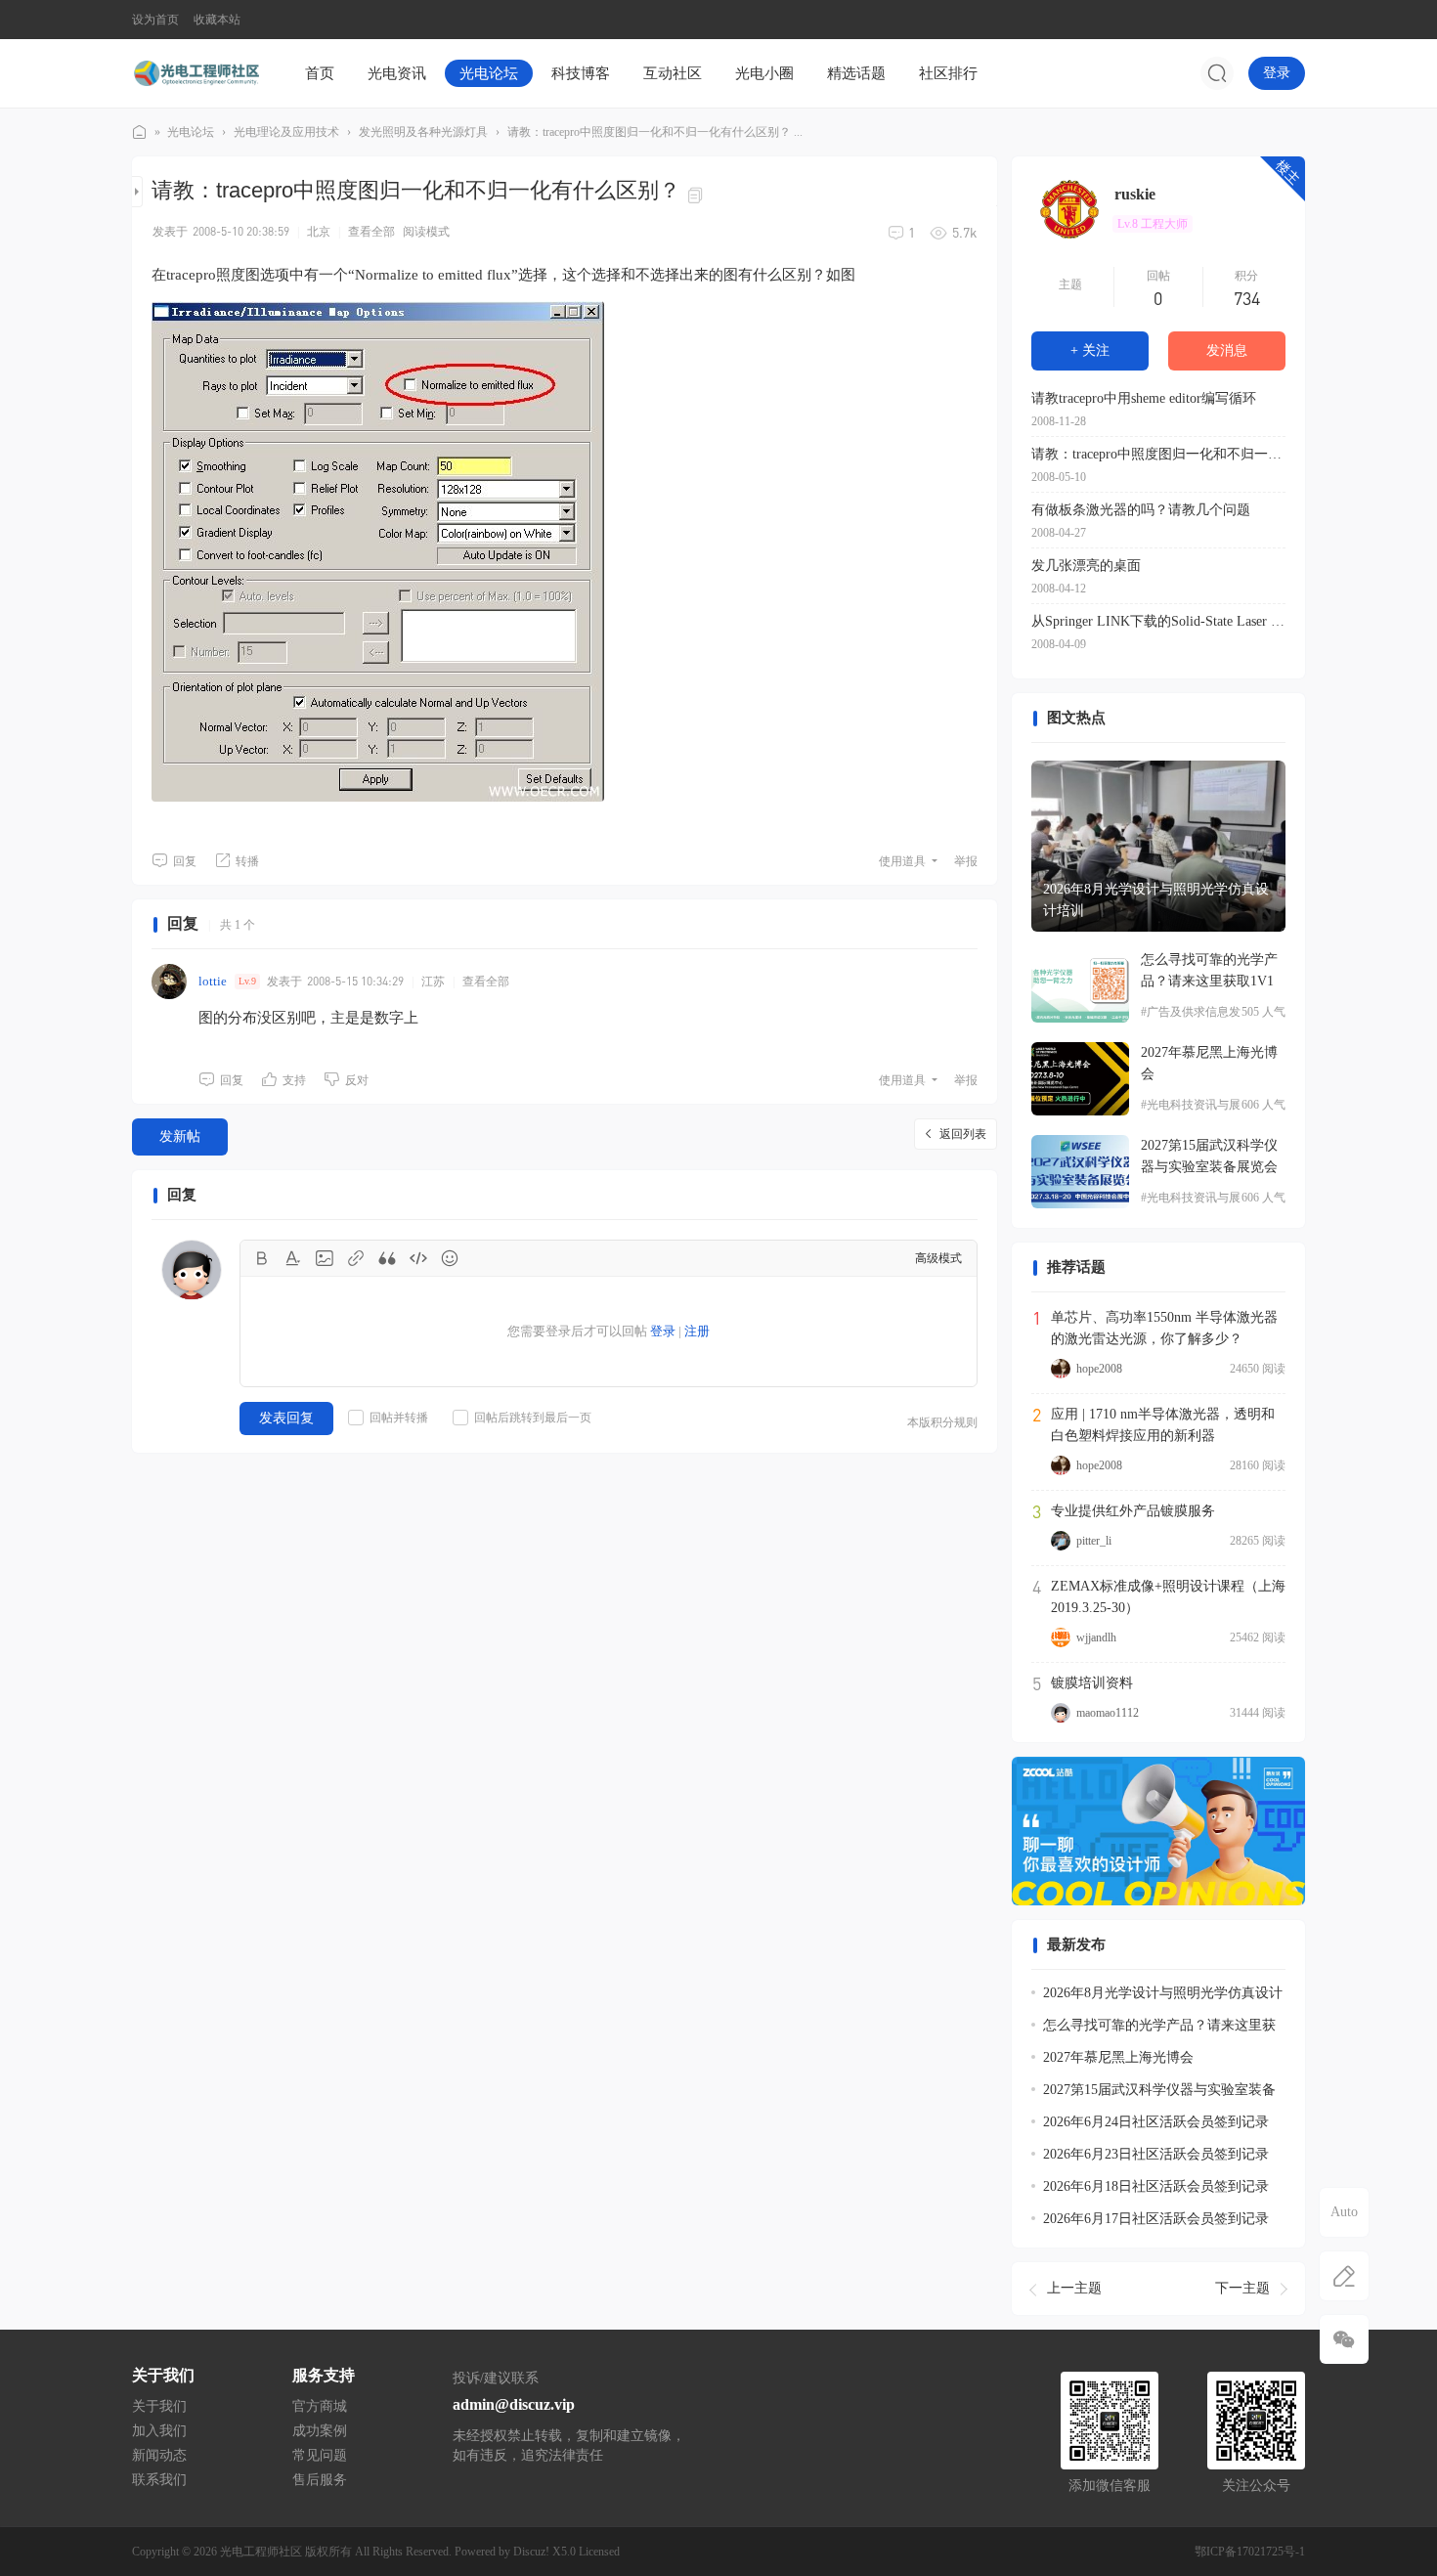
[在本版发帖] (1344, 2276)
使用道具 (902, 861)
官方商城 (320, 2406)
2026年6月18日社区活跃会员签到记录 (1156, 2186)
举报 (966, 861)
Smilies (450, 1258)
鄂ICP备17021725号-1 (1250, 2552)
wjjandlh (1096, 1637)
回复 (185, 861)
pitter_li (1094, 1541)
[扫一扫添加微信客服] (1344, 2339)
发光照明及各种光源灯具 (423, 132)
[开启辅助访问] (1291, 20)
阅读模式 (426, 232)
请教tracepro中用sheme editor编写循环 (1144, 398)
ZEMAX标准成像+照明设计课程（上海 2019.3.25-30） (1168, 1597)
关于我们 (159, 2406)
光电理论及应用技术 (286, 132)
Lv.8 (1153, 224)
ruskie (1135, 194)
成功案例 (320, 2431)
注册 (697, 1331)
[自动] (1344, 2212)
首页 (320, 73)
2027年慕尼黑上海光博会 (1209, 1063)
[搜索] (1217, 73)
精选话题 (856, 73)
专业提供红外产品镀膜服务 (1133, 1511)
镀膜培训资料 (1092, 1683)
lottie (213, 981)
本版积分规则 (942, 1422)
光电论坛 (489, 73)
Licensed (599, 2552)
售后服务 (320, 2480)
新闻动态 (159, 2455)
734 (1247, 298)
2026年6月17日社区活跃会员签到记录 (1156, 2219)
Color (293, 1258)
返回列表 (963, 1134)
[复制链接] (698, 194)
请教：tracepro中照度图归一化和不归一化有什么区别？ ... (655, 132)
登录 (1277, 73)
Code (418, 1258)
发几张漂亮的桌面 (1086, 566)
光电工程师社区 (140, 132)
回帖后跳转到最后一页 (533, 1418)
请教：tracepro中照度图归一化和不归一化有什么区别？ (1158, 454)
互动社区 (673, 73)
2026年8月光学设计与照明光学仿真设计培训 (1156, 900)
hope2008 (1099, 1369)
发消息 (1227, 350)
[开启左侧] (137, 192)
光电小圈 (764, 73)
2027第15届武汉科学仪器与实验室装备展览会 (1209, 1156)
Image (325, 1258)
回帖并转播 (399, 1418)
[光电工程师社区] (196, 72)
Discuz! (531, 2552)
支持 (294, 1080)
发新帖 (180, 1136)
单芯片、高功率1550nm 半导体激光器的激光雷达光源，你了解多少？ (1164, 1328)
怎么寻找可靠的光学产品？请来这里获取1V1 (1209, 970)
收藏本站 (217, 20)
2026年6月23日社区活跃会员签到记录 (1156, 2154)
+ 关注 (1090, 350)
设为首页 (155, 20)
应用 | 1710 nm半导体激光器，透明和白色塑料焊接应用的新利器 (1163, 1425)
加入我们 (159, 2431)
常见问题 (320, 2455)
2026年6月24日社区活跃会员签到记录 (1156, 2122)
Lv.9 (247, 981)
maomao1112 (1108, 1713)
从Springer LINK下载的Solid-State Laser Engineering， (1158, 621)
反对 (357, 1080)
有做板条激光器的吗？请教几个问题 (1141, 510)
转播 (247, 861)
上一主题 (1074, 2288)
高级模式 (938, 1258)
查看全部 (371, 232)
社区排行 (948, 73)
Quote (387, 1258)
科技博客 (581, 73)
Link (356, 1258)
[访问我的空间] (1069, 209)
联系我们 (159, 2480)
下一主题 (1242, 2288)
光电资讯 (397, 73)
